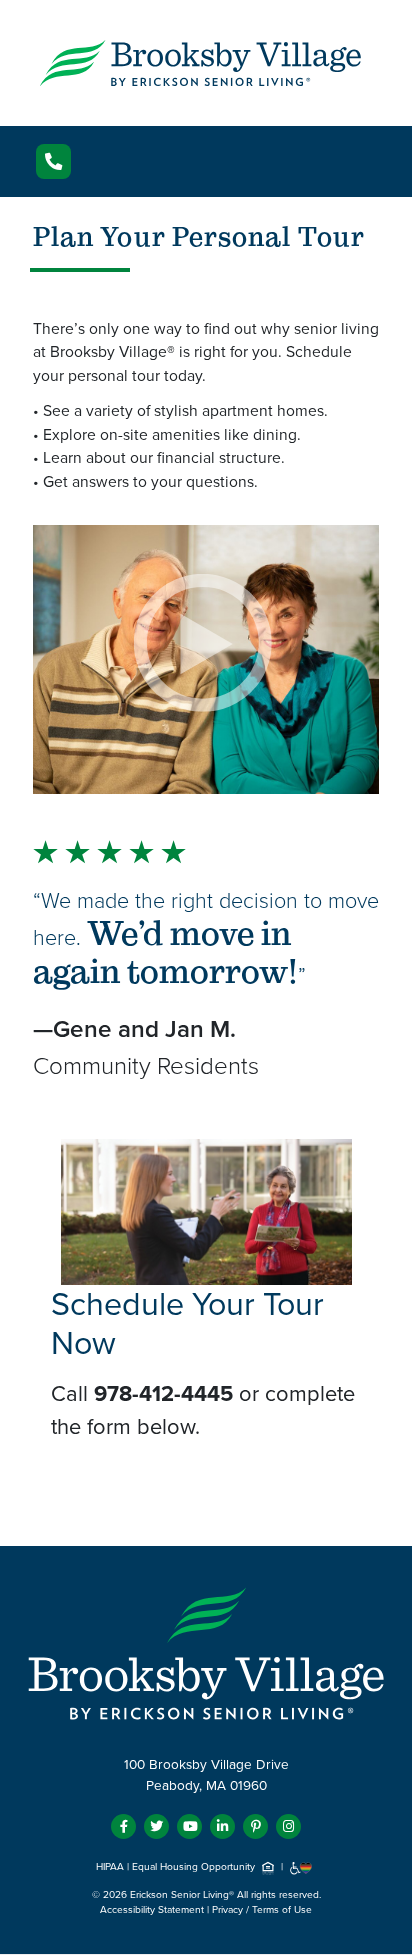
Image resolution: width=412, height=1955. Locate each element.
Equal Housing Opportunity (195, 1867)
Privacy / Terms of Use (262, 1910)
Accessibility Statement (152, 1910)
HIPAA (110, 1867)
